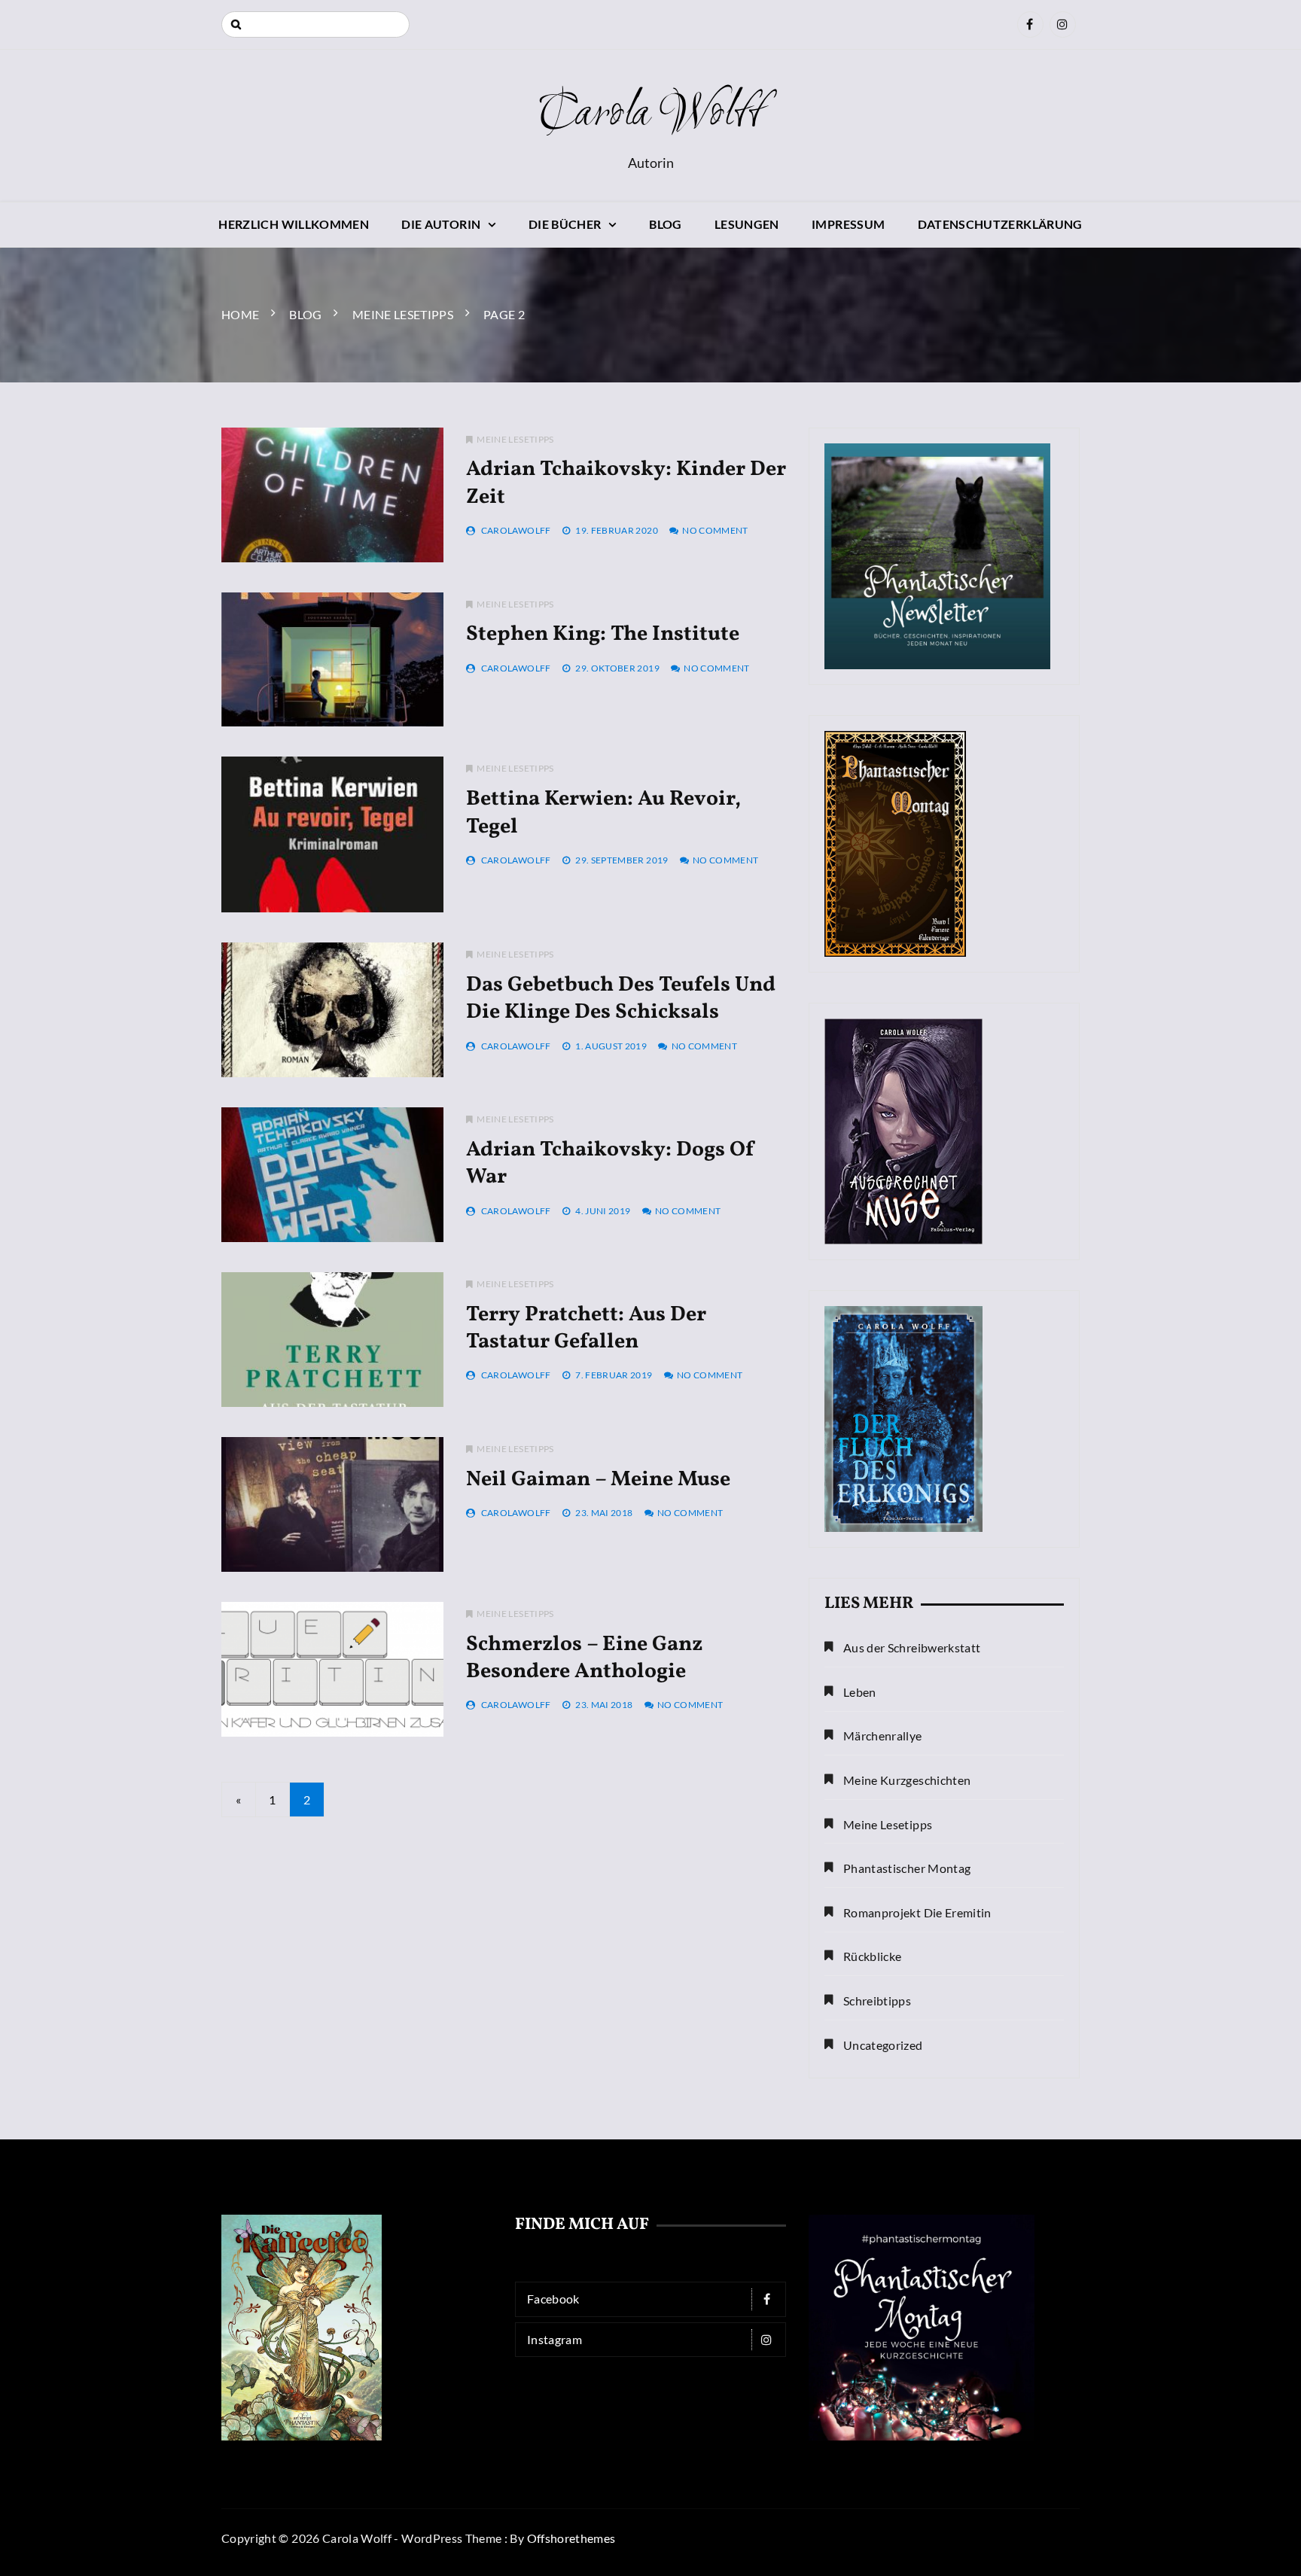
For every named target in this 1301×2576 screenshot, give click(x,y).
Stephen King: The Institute (603, 634)
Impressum (848, 224)
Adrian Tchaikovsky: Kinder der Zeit (626, 483)
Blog (665, 224)
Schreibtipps (877, 2001)
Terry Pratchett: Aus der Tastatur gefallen (586, 1328)
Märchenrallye (883, 1736)
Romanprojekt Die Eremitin (917, 1912)
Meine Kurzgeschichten (907, 1780)
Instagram (555, 2339)
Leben (860, 1692)
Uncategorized (883, 2045)
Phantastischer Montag (907, 1868)
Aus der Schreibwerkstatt (912, 1647)
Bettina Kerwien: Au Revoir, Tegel (603, 813)
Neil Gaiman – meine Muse (598, 1480)
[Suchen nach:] (315, 24)
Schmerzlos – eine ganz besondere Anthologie (584, 1658)
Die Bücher (565, 224)
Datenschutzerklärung (1000, 224)
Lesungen (747, 224)
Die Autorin (441, 224)
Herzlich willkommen (294, 224)
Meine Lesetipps (515, 439)
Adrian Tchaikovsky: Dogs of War (611, 1163)
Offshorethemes (571, 2538)
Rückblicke (873, 1956)
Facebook (553, 2299)
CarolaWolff (516, 530)
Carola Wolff (650, 114)
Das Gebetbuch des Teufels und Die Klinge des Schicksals (621, 999)
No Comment (715, 530)
